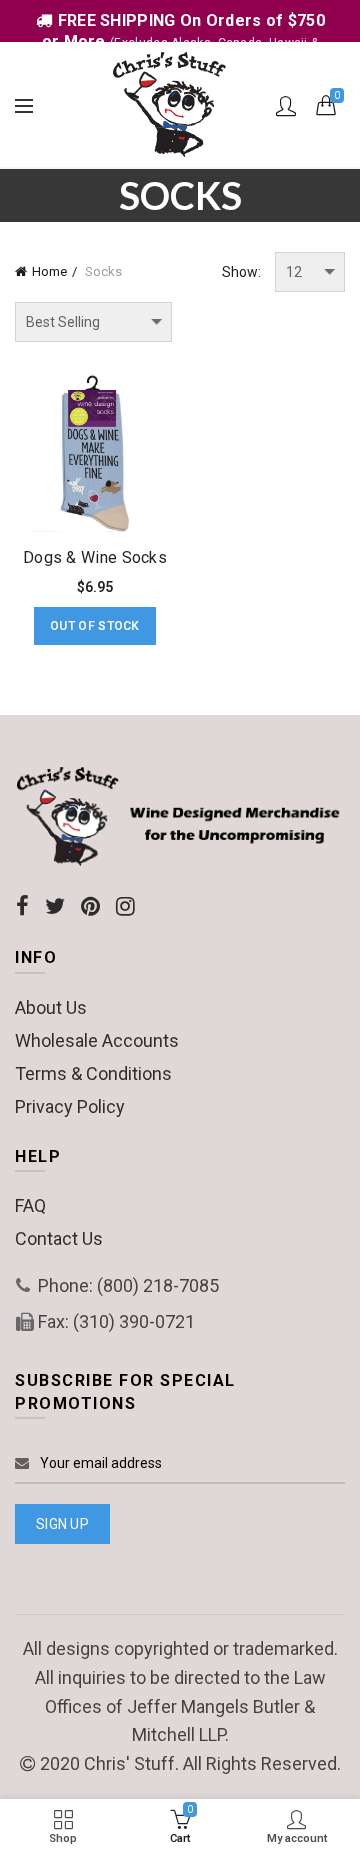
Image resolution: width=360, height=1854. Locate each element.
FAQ (30, 1205)
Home (49, 271)
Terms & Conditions (93, 1073)
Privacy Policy (70, 1106)
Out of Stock (95, 626)
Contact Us (59, 1238)
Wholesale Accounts (97, 1040)
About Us (51, 1007)
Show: (241, 272)
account (286, 106)
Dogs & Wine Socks (95, 557)
